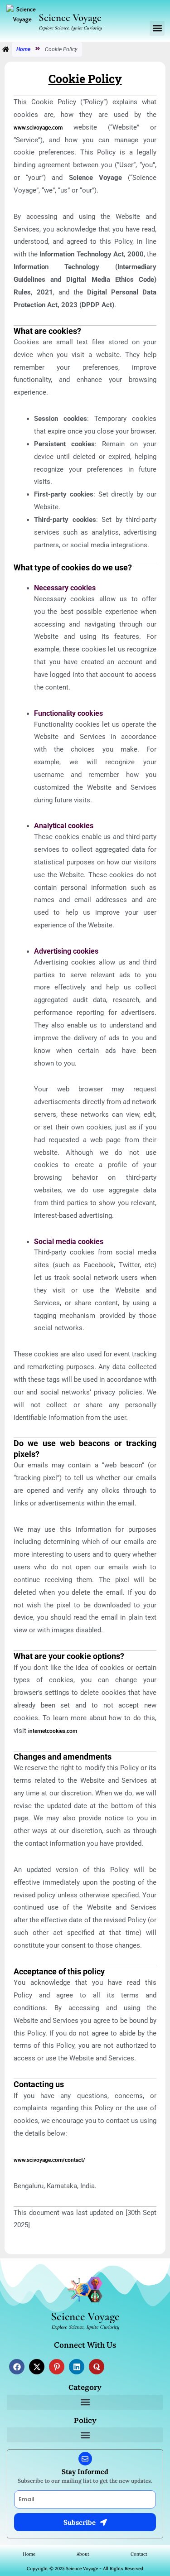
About (83, 2554)
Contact (139, 2554)
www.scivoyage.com (38, 128)
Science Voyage (70, 18)
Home (23, 49)
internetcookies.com (53, 1731)
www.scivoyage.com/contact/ (49, 2160)
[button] (157, 28)
